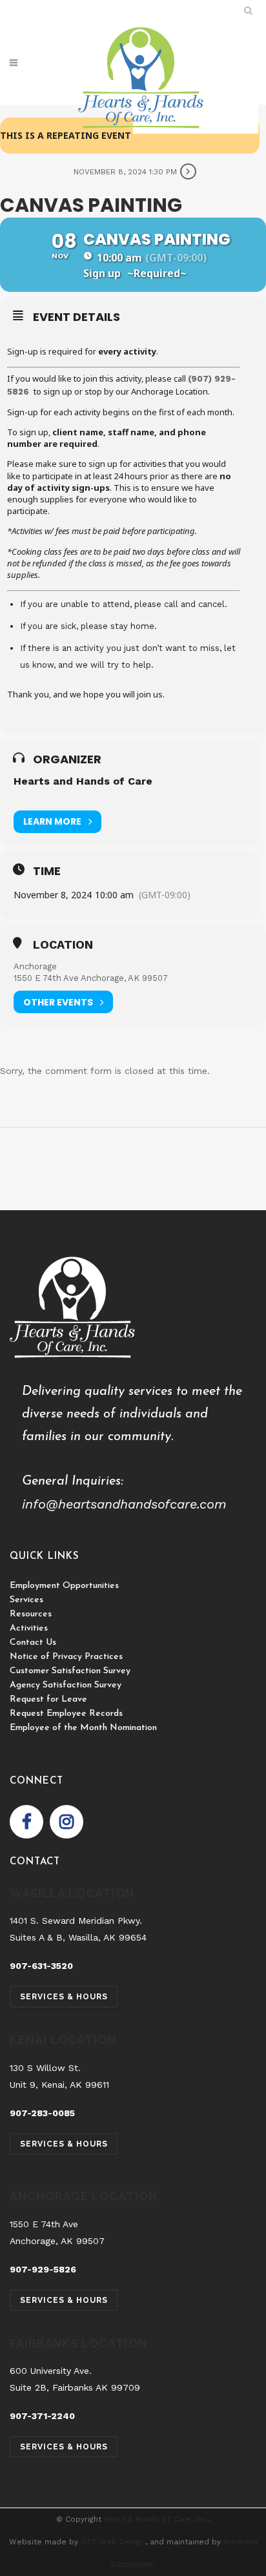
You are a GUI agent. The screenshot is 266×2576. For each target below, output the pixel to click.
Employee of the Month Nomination (83, 1728)
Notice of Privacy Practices (66, 1657)
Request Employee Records (66, 1714)
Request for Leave (48, 1699)
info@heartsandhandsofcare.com (124, 1504)
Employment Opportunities (64, 1586)
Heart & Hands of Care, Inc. (156, 2519)
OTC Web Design (113, 2542)
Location (63, 945)
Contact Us (33, 1643)
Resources (31, 1614)
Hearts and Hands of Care (83, 781)
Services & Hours (64, 1997)
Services (26, 1600)
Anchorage (35, 966)
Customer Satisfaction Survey (70, 1671)
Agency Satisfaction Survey (66, 1685)
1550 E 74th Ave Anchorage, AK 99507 (91, 978)
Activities (29, 1628)
